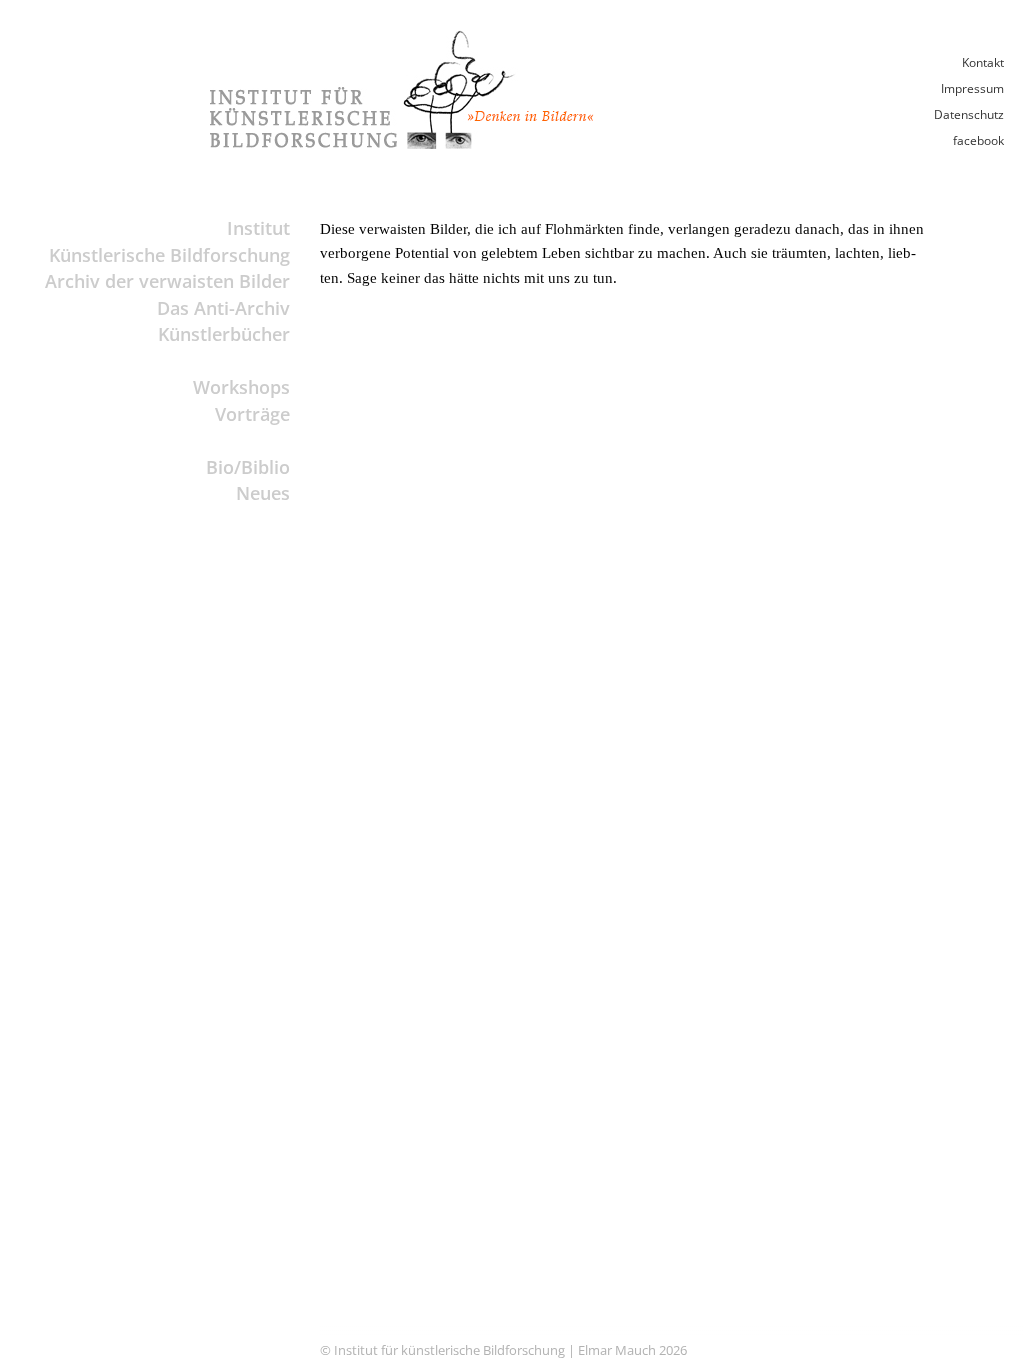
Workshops (241, 387)
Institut (258, 228)
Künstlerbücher (224, 334)
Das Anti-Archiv (223, 308)
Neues (263, 493)
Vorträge (252, 414)
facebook (978, 140)
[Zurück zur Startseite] (402, 143)
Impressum (972, 88)
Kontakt (983, 62)
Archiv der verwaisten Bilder (167, 281)
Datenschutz (969, 114)
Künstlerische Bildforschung (169, 255)
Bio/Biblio (248, 467)
